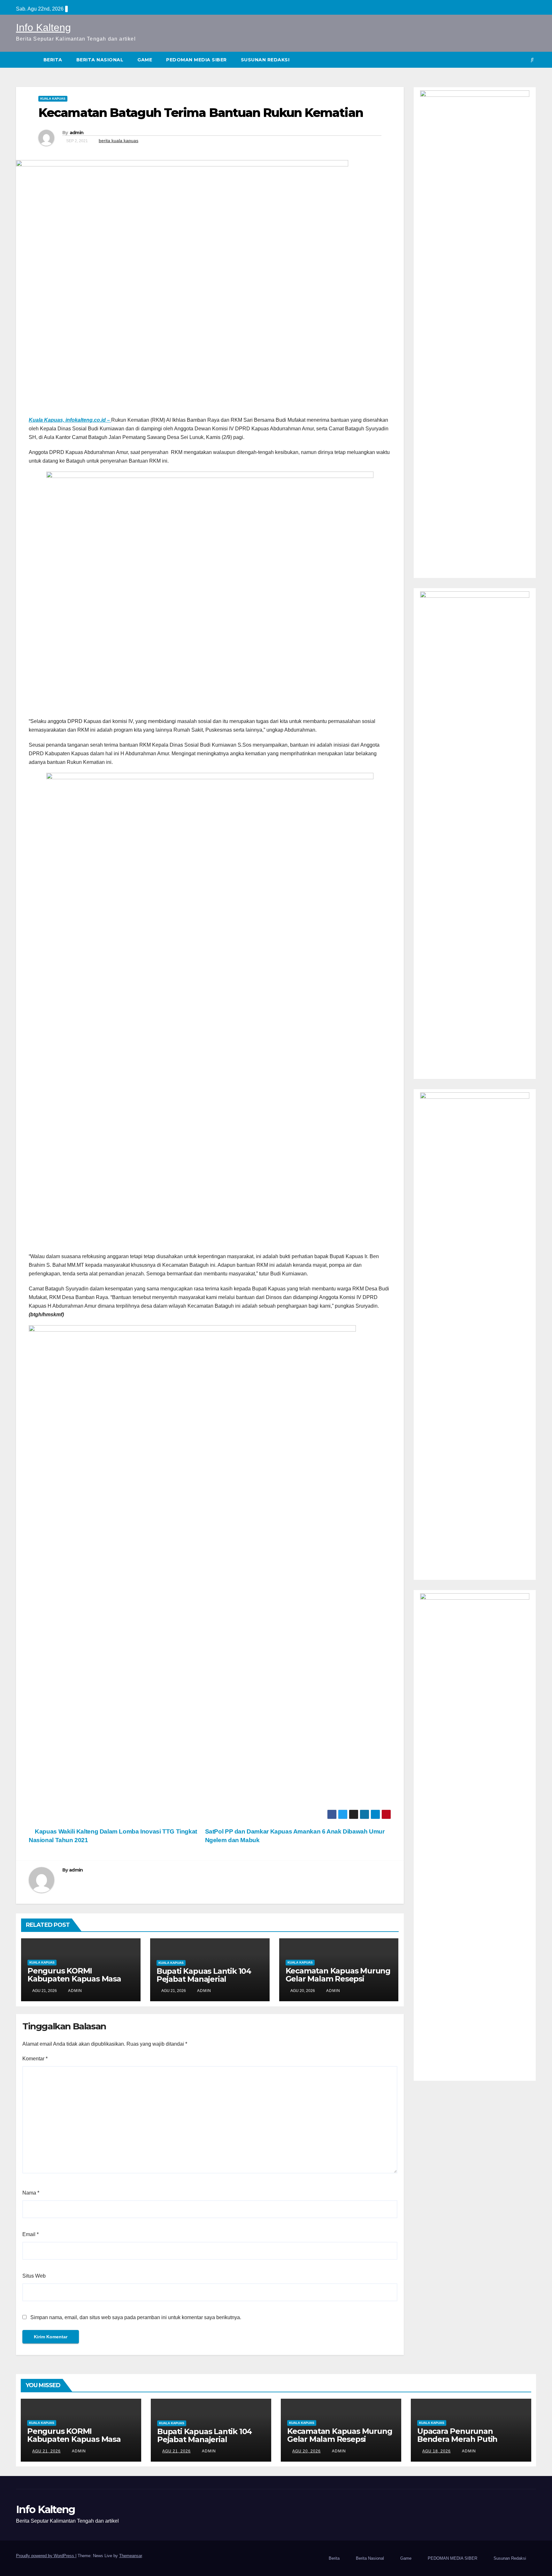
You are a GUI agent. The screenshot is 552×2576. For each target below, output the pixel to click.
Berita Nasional (100, 60)
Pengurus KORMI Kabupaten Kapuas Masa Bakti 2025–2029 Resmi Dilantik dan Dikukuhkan (74, 1983)
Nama (31, 2193)
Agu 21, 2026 (46, 2451)
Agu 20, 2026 (307, 2451)
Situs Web (34, 2276)
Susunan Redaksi (265, 60)
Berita (53, 60)
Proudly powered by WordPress (46, 2556)
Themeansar (130, 2556)
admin (77, 133)
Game (145, 60)
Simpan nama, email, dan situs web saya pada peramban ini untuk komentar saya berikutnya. (136, 2317)
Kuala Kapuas (53, 99)
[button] (532, 60)
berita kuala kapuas (119, 141)
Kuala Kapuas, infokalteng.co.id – (70, 420)
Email (31, 2234)
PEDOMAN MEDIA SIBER (196, 60)
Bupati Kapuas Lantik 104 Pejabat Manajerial (204, 1975)
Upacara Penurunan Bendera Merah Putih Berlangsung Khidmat (459, 2439)
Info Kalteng (43, 27)
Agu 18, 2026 (437, 2451)
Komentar (35, 2059)
